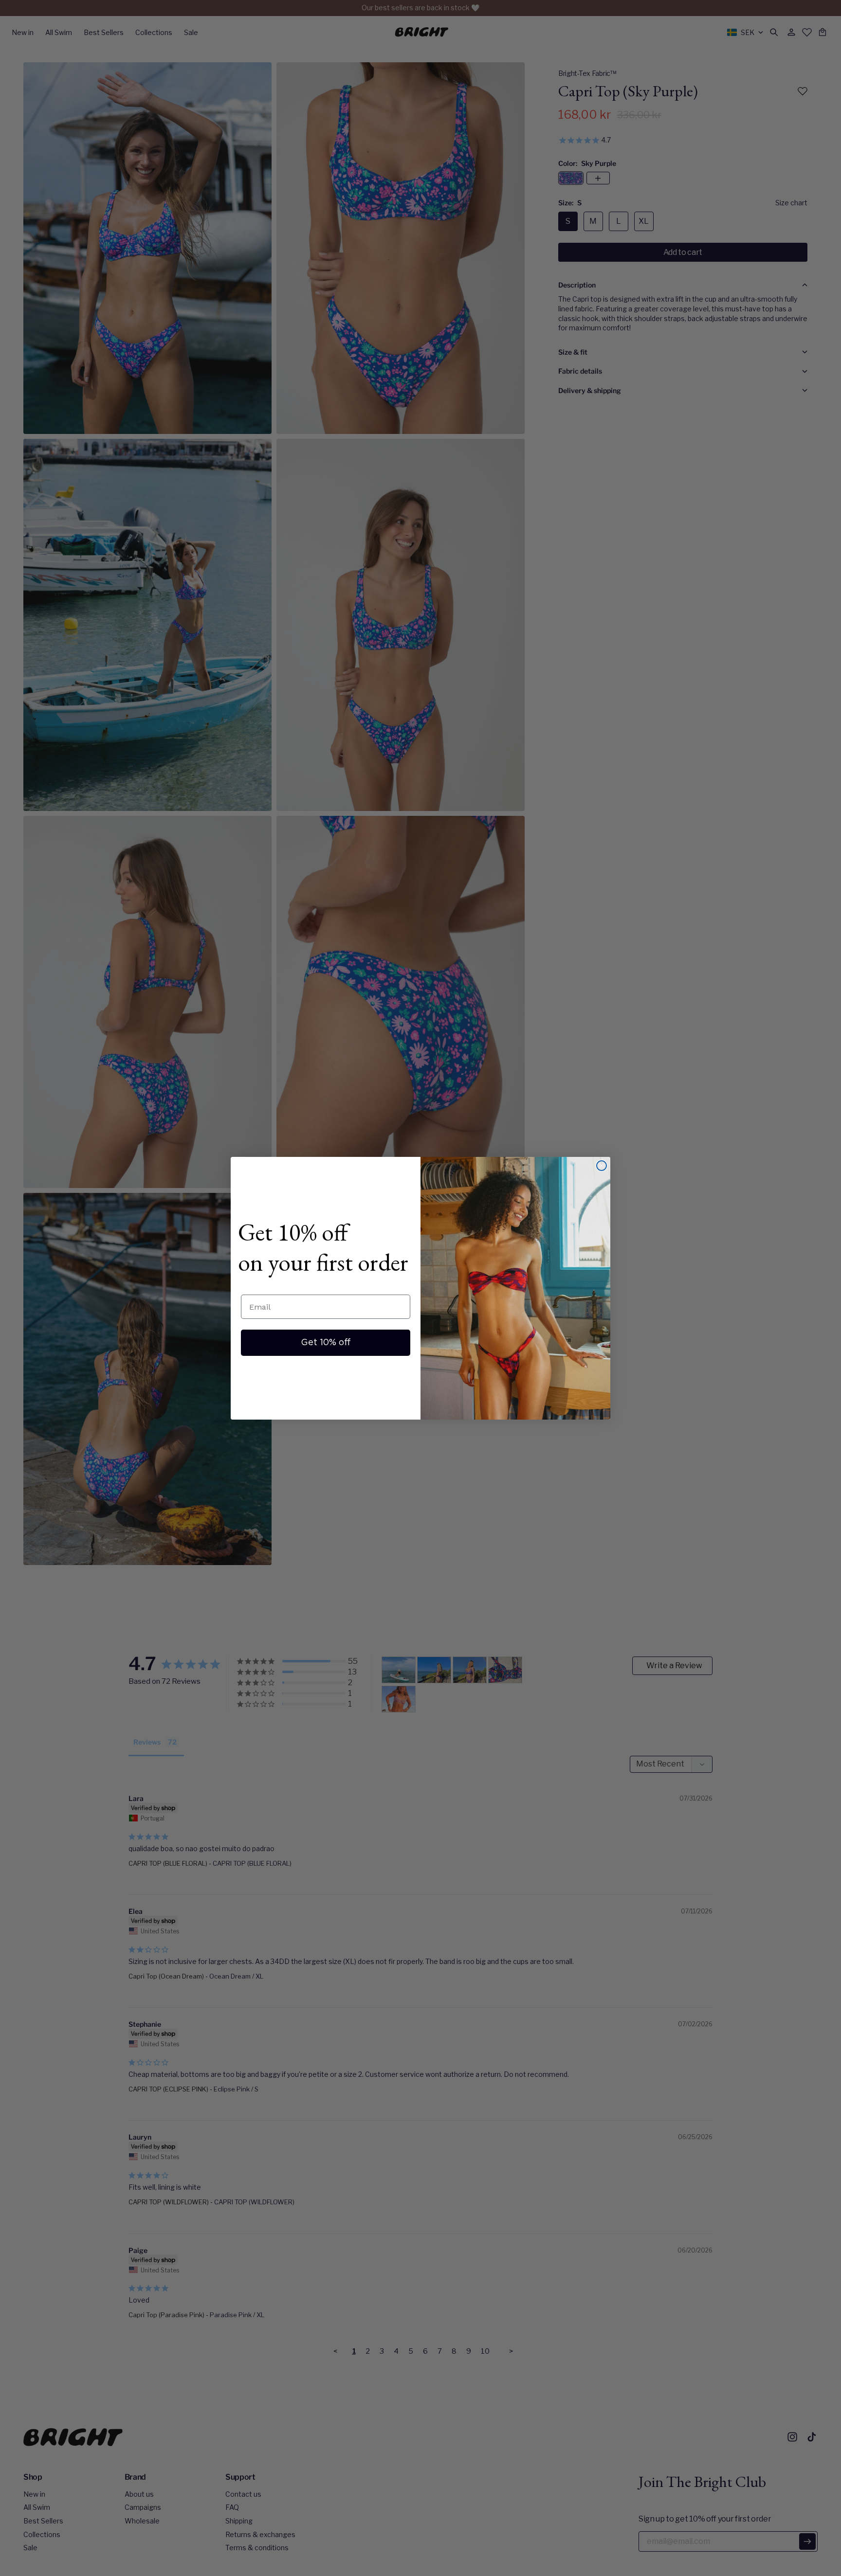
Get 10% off (326, 1343)
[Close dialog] (602, 1166)
